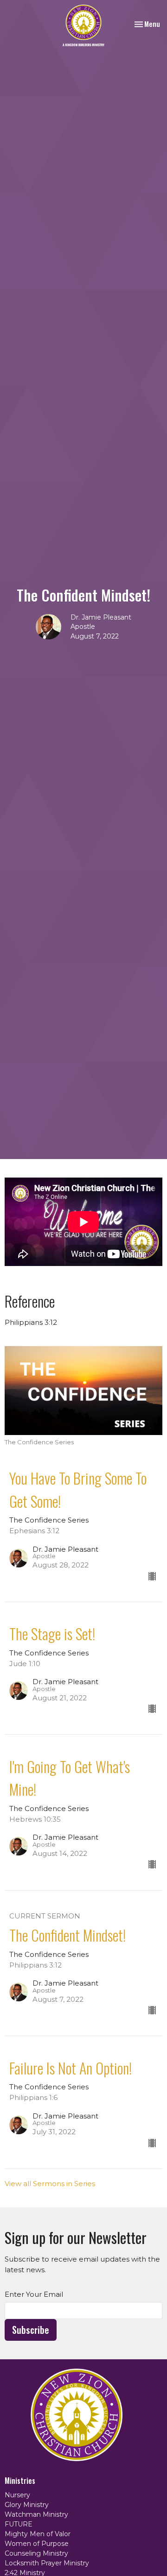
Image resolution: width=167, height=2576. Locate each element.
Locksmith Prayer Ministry (47, 2563)
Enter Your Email (34, 2294)
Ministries (20, 2481)
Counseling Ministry (36, 2553)
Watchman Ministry (36, 2514)
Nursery (17, 2495)
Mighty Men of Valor (38, 2534)
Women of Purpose (37, 2544)
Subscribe (31, 2330)
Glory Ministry (27, 2505)
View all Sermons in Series (50, 2184)
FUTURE (19, 2524)
